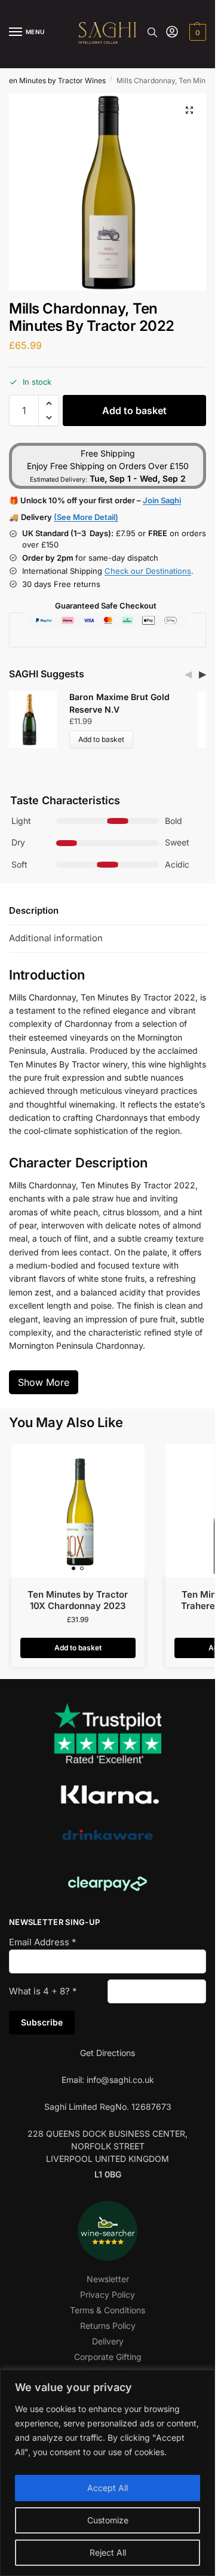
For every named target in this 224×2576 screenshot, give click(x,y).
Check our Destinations (148, 571)
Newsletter (108, 2279)
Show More (44, 1382)
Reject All (108, 2552)
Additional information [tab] (56, 938)
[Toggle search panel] (152, 32)
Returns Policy (108, 2326)
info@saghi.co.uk (120, 2080)
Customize (108, 2520)
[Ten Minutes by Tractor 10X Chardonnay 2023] (78, 1511)
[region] (108, 2473)
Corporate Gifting (108, 2357)
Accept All (108, 2488)
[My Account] (172, 33)
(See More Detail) (86, 517)
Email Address (43, 1942)
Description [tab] (34, 910)
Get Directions (108, 2053)
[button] (196, 32)
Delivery (108, 2341)
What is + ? (43, 1991)
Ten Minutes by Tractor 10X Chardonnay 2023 (78, 1600)
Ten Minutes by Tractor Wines (55, 80)
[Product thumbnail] (35, 720)
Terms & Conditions (108, 2310)
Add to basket (134, 410)
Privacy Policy (108, 2294)
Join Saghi (162, 500)
